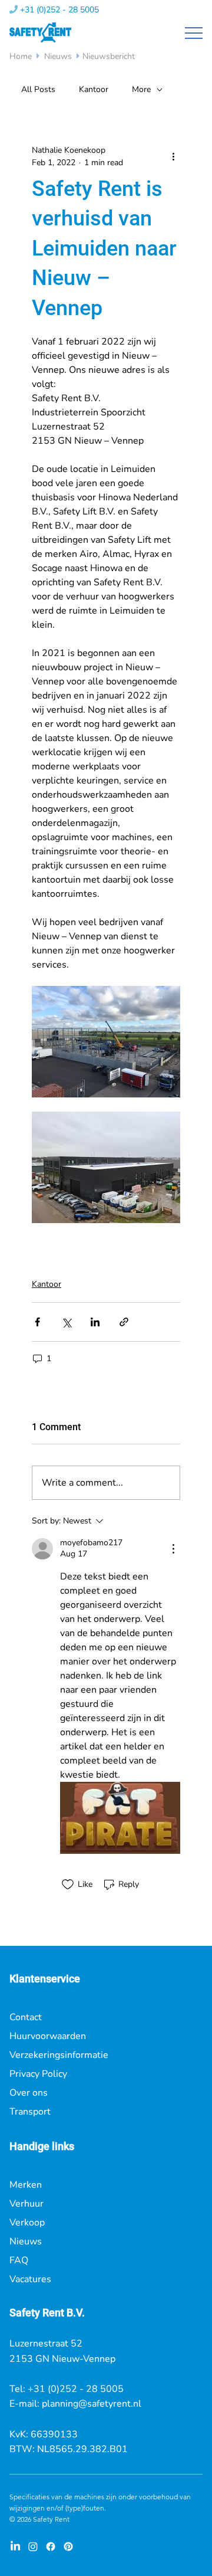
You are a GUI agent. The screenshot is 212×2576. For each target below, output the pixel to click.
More (141, 89)
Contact (26, 2017)
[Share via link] (124, 1322)
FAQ (19, 2260)
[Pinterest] (68, 2546)
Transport (30, 2112)
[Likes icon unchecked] (68, 1885)
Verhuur (26, 2204)
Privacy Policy (38, 2074)
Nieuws (58, 56)
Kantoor (94, 89)
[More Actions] (173, 1549)
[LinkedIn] (15, 2546)
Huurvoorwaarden (48, 2036)
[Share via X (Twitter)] (66, 1322)
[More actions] (173, 156)
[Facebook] (51, 2546)
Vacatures (30, 2279)
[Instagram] (33, 2546)
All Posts (38, 89)
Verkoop (27, 2223)
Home (22, 56)
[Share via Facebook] (37, 1322)
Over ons (29, 2093)
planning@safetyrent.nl (92, 2404)
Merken (26, 2185)
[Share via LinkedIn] (95, 1322)
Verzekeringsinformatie (59, 2055)
